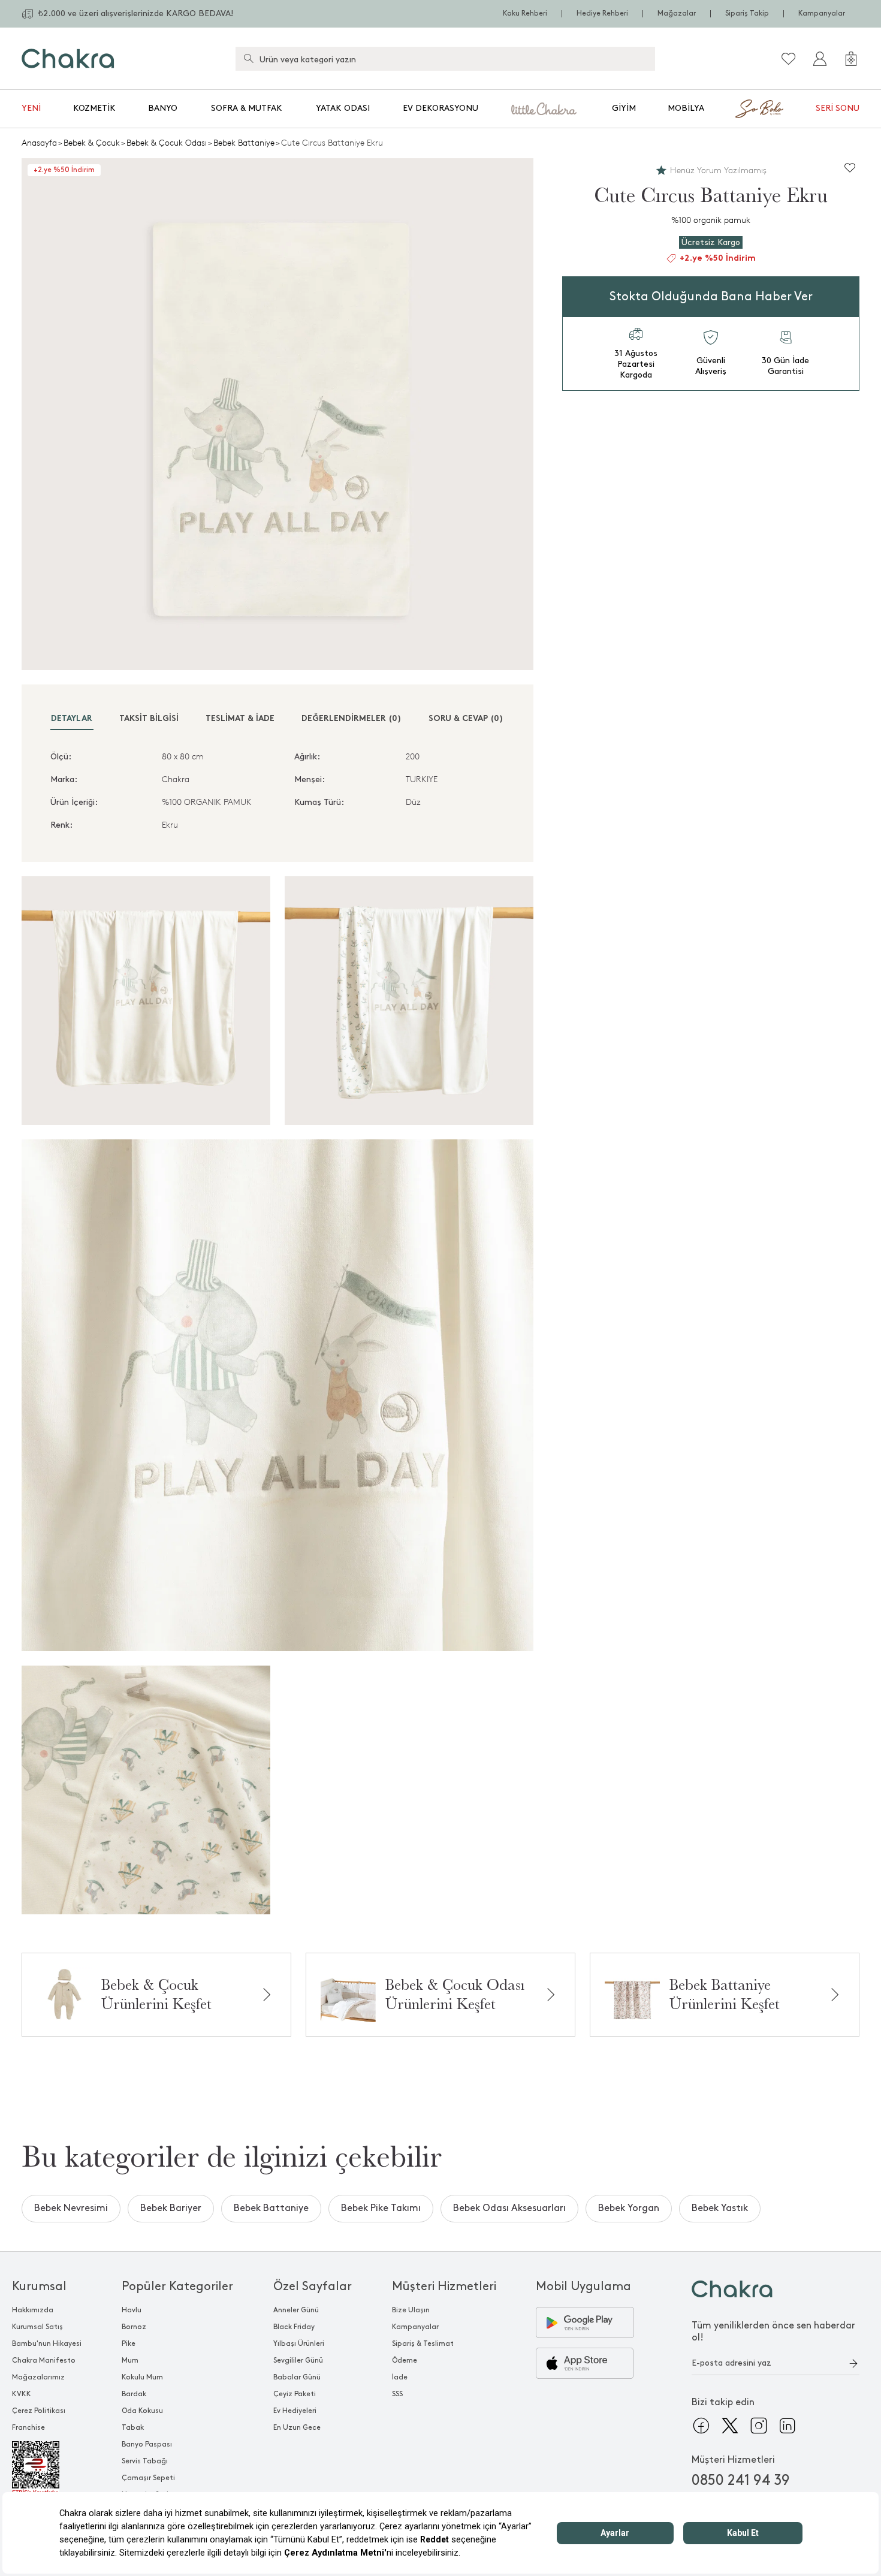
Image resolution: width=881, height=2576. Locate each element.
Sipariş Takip (747, 13)
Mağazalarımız (38, 2377)
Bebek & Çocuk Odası (167, 143)
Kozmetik (94, 108)
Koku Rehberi (525, 13)
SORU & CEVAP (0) (466, 719)
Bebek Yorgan (629, 2208)
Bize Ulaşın (411, 2310)
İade (400, 2377)
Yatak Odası (343, 108)
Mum (130, 2361)
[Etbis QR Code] (47, 2469)
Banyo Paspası (147, 2444)
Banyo (163, 108)
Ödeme (405, 2361)
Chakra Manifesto (44, 2361)
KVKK (22, 2394)
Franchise (28, 2428)
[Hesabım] (820, 59)
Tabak (133, 2428)
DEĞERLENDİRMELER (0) (352, 719)
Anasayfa (39, 143)
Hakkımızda (33, 2310)
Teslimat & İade (240, 719)
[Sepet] (851, 59)
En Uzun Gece (297, 2428)
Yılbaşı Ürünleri (299, 2344)
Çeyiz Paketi (295, 2394)
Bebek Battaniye (244, 143)
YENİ (31, 108)
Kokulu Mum (142, 2377)
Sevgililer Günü (298, 2361)
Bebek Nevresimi (71, 2208)
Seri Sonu (838, 108)
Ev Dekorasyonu (441, 108)
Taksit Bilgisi (149, 719)
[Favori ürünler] (789, 59)
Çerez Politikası (39, 2411)
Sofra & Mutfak (247, 108)
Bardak (134, 2394)
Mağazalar (677, 13)
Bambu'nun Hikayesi (47, 2344)
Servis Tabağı (145, 2461)
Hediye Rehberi (602, 13)
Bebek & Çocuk (92, 143)
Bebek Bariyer (171, 2208)
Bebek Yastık (720, 2208)
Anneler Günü (296, 2310)
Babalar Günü (297, 2377)
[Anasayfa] (68, 58)
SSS (397, 2394)
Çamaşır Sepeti (148, 2478)
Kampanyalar (822, 13)
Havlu (132, 2310)
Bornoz (134, 2327)
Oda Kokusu (142, 2411)
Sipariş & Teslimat (423, 2344)
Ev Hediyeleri (295, 2411)
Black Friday (294, 2327)
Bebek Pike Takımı (381, 2208)
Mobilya (686, 108)
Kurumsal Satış (37, 2327)
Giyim (624, 108)
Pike (129, 2344)
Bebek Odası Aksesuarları (509, 2208)
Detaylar (72, 719)
